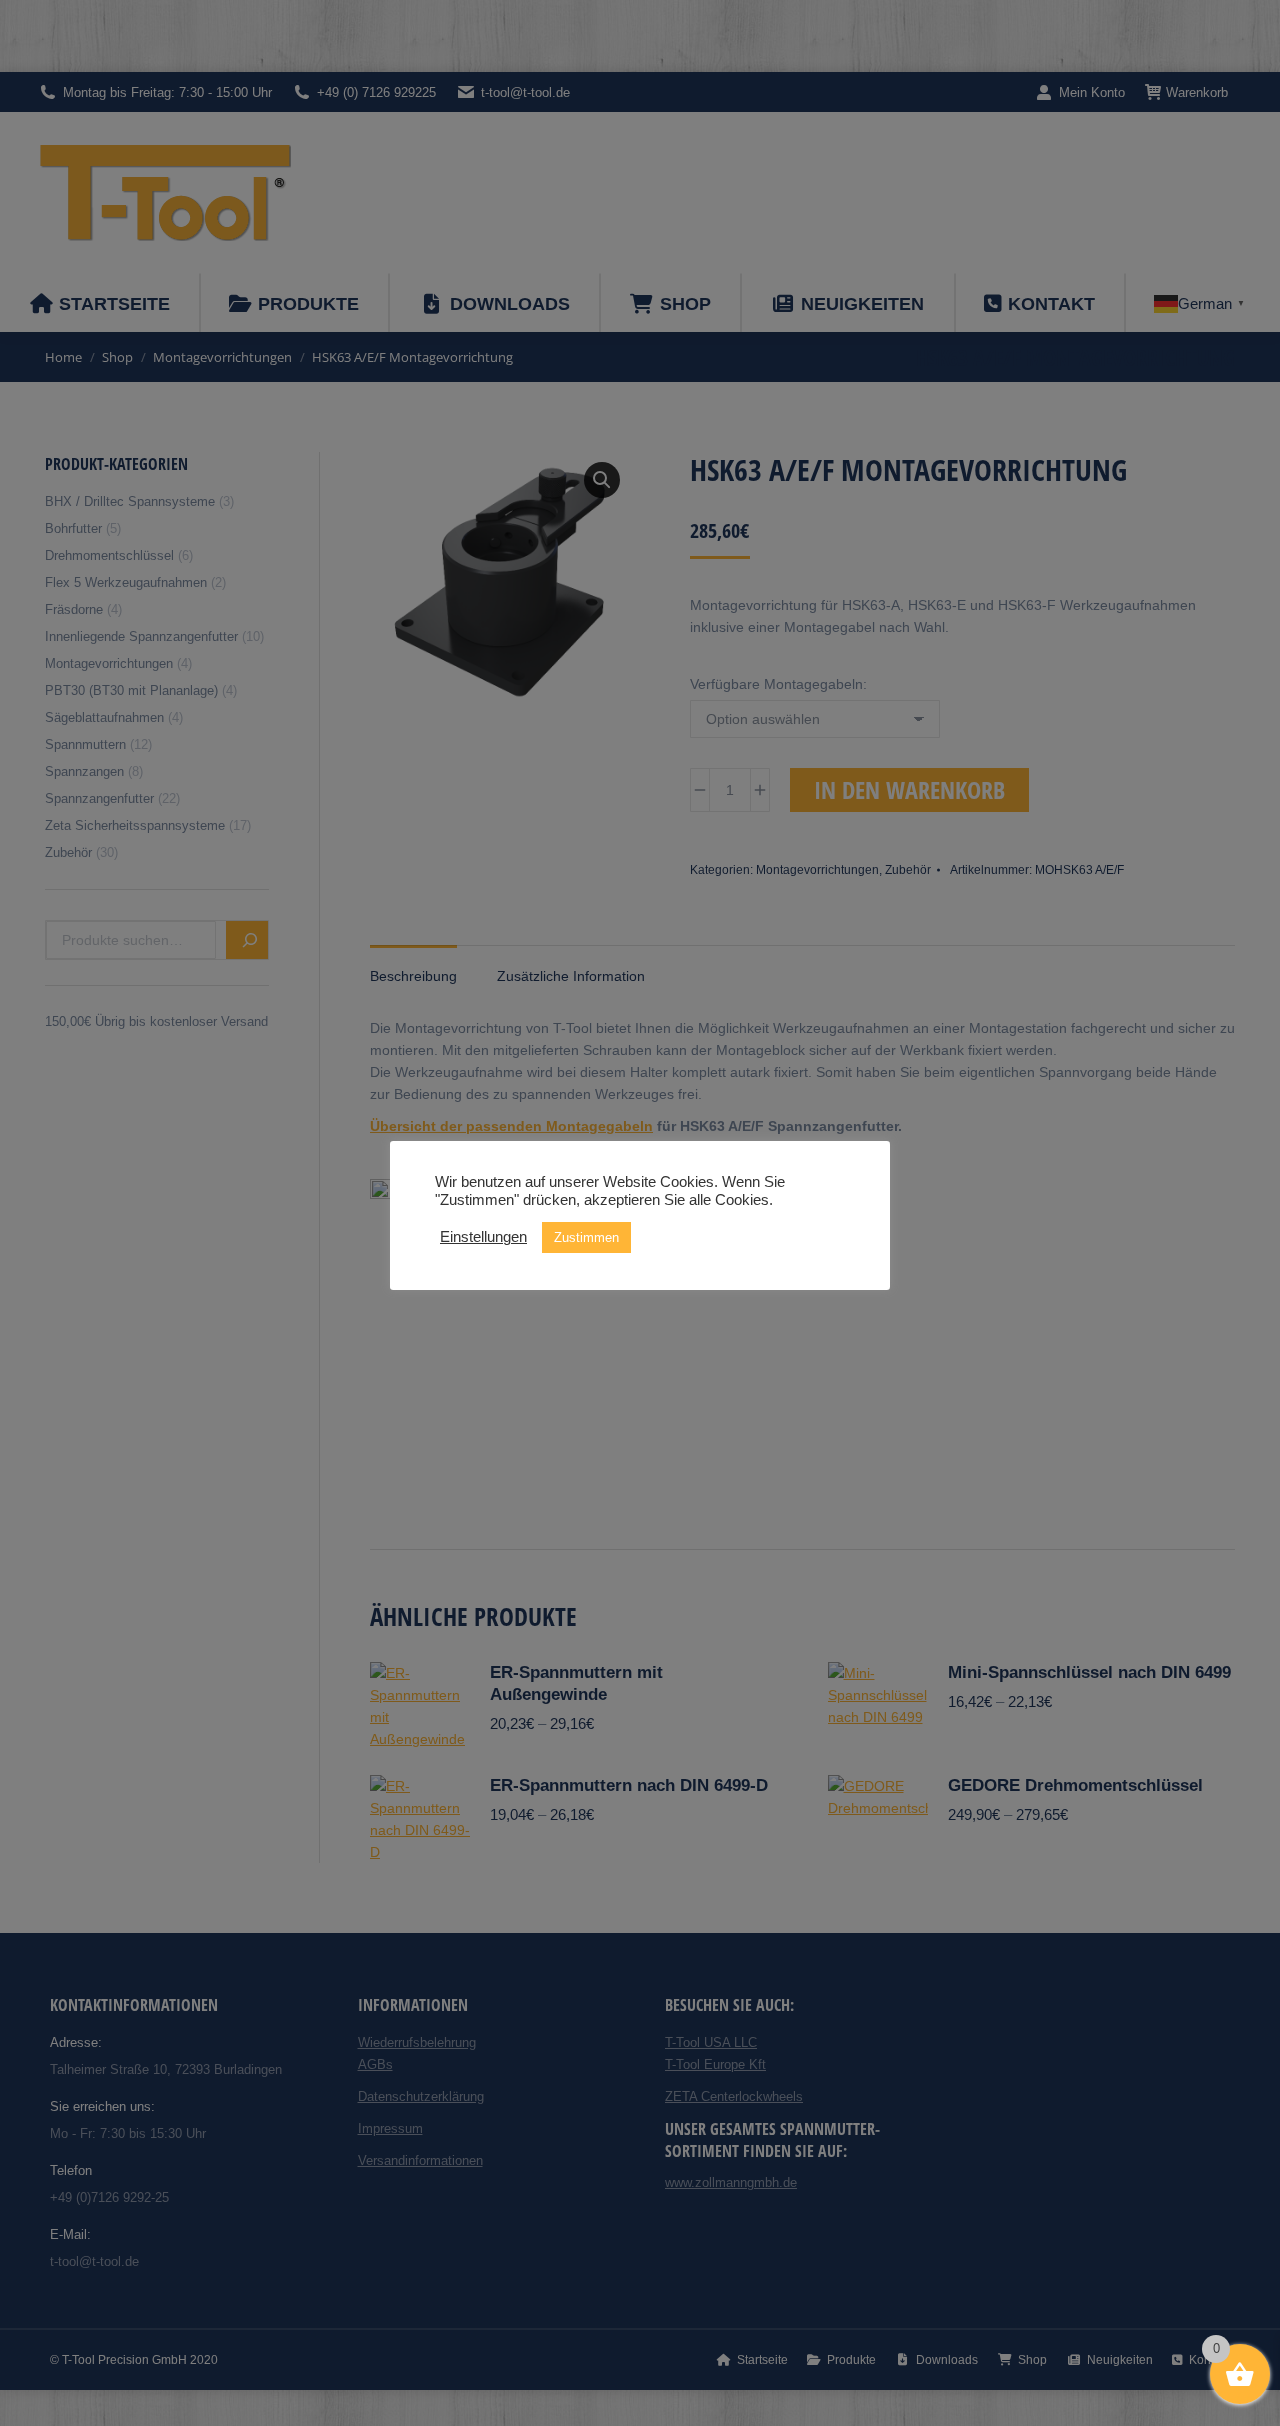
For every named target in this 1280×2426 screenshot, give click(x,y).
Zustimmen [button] (586, 1237)
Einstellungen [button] (483, 1237)
